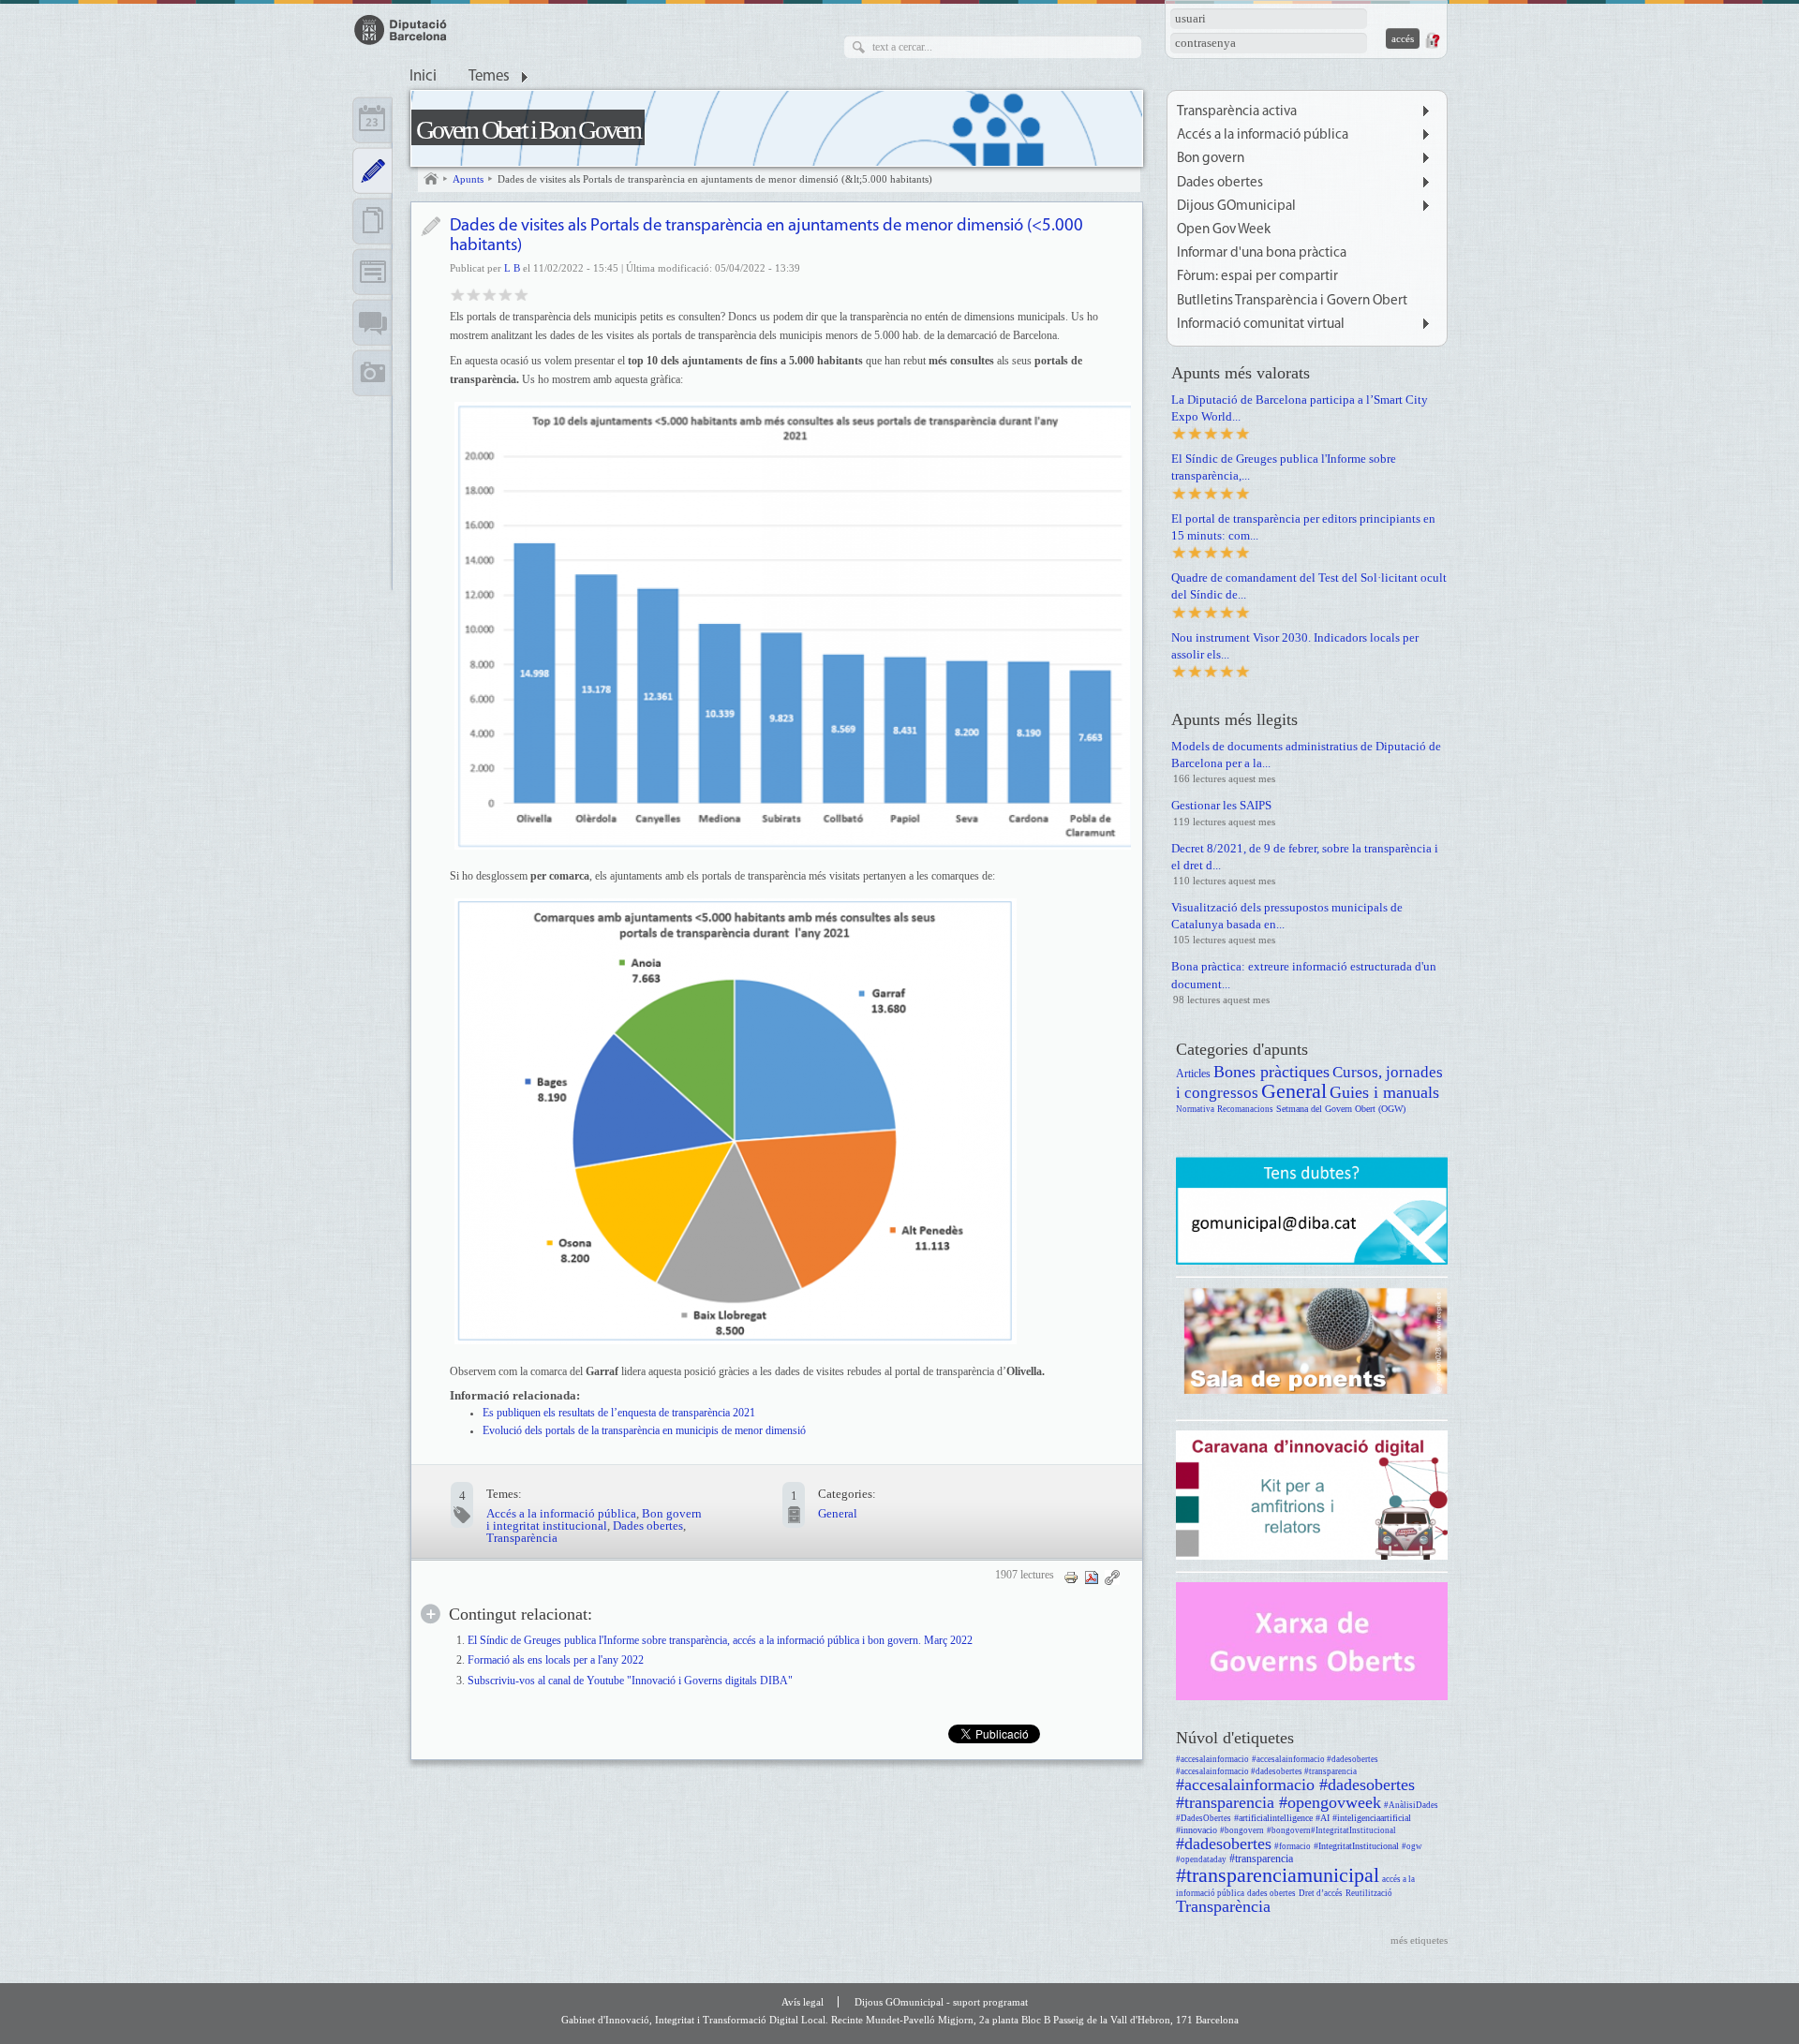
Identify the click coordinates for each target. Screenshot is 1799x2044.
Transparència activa (1237, 112)
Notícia (431, 226)
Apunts (468, 179)
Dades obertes (648, 1526)
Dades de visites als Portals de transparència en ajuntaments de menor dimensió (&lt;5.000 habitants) (715, 179)
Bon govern (1211, 159)
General (838, 1513)
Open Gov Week (1224, 230)
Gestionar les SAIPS (1221, 805)
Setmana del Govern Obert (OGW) (1341, 1109)
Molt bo (506, 294)
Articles (1193, 1074)
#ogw (1412, 1846)
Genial (521, 294)
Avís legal (803, 2002)
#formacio (1293, 1846)
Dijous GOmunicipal (1236, 207)
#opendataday (1201, 1859)
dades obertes (1271, 1893)
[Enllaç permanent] (1112, 1576)
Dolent (458, 294)
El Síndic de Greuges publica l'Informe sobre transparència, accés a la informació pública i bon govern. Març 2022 (720, 1641)
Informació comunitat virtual (1261, 325)
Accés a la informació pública (561, 1513)
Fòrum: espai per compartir (1257, 277)
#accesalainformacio (1212, 1759)
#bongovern (1242, 1830)
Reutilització (1369, 1893)
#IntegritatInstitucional (1356, 1846)
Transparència (522, 1538)
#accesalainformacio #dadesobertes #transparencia (1266, 1771)
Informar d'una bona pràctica (1262, 253)
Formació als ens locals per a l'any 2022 (556, 1660)
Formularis (372, 272)
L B (512, 268)
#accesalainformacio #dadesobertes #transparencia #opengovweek (1295, 1793)
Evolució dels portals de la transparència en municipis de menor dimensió (644, 1430)
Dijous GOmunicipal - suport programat (941, 2002)
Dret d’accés (1321, 1893)
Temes (489, 77)
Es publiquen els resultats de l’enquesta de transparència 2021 (619, 1413)
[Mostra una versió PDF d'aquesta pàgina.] (1092, 1576)
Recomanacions (1245, 1109)
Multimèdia (372, 373)
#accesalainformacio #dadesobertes (1315, 1759)
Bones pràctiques (1271, 1072)
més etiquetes (1419, 1940)
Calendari (372, 120)
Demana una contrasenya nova (1432, 40)
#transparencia (1261, 1859)
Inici (423, 77)
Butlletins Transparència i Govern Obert (1292, 301)
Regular (474, 294)
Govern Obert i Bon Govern (528, 130)
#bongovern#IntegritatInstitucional (1331, 1830)
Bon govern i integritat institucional (594, 1519)
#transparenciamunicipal (1278, 1875)
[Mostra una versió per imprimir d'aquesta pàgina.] (1071, 1576)
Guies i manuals (1384, 1092)
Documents (372, 221)
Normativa (1195, 1109)
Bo (490, 294)
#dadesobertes (1224, 1844)
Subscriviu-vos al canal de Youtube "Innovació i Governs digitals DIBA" (630, 1681)
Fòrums (372, 322)
